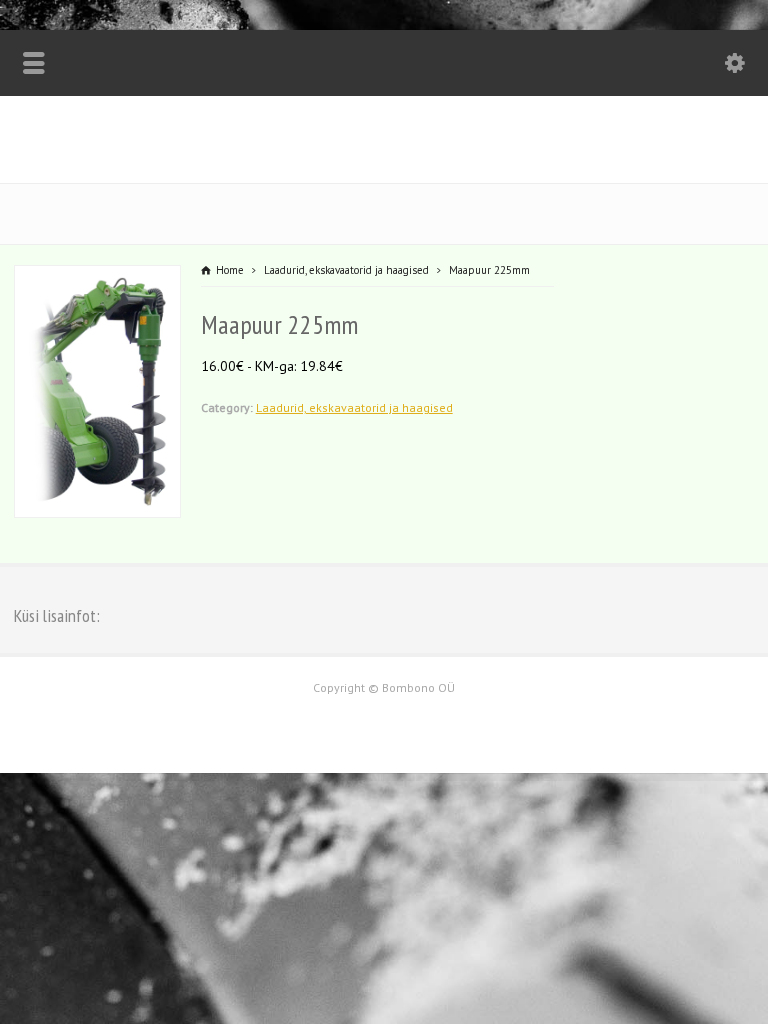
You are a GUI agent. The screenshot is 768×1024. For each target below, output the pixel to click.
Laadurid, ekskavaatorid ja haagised (354, 407)
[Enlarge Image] (97, 278)
